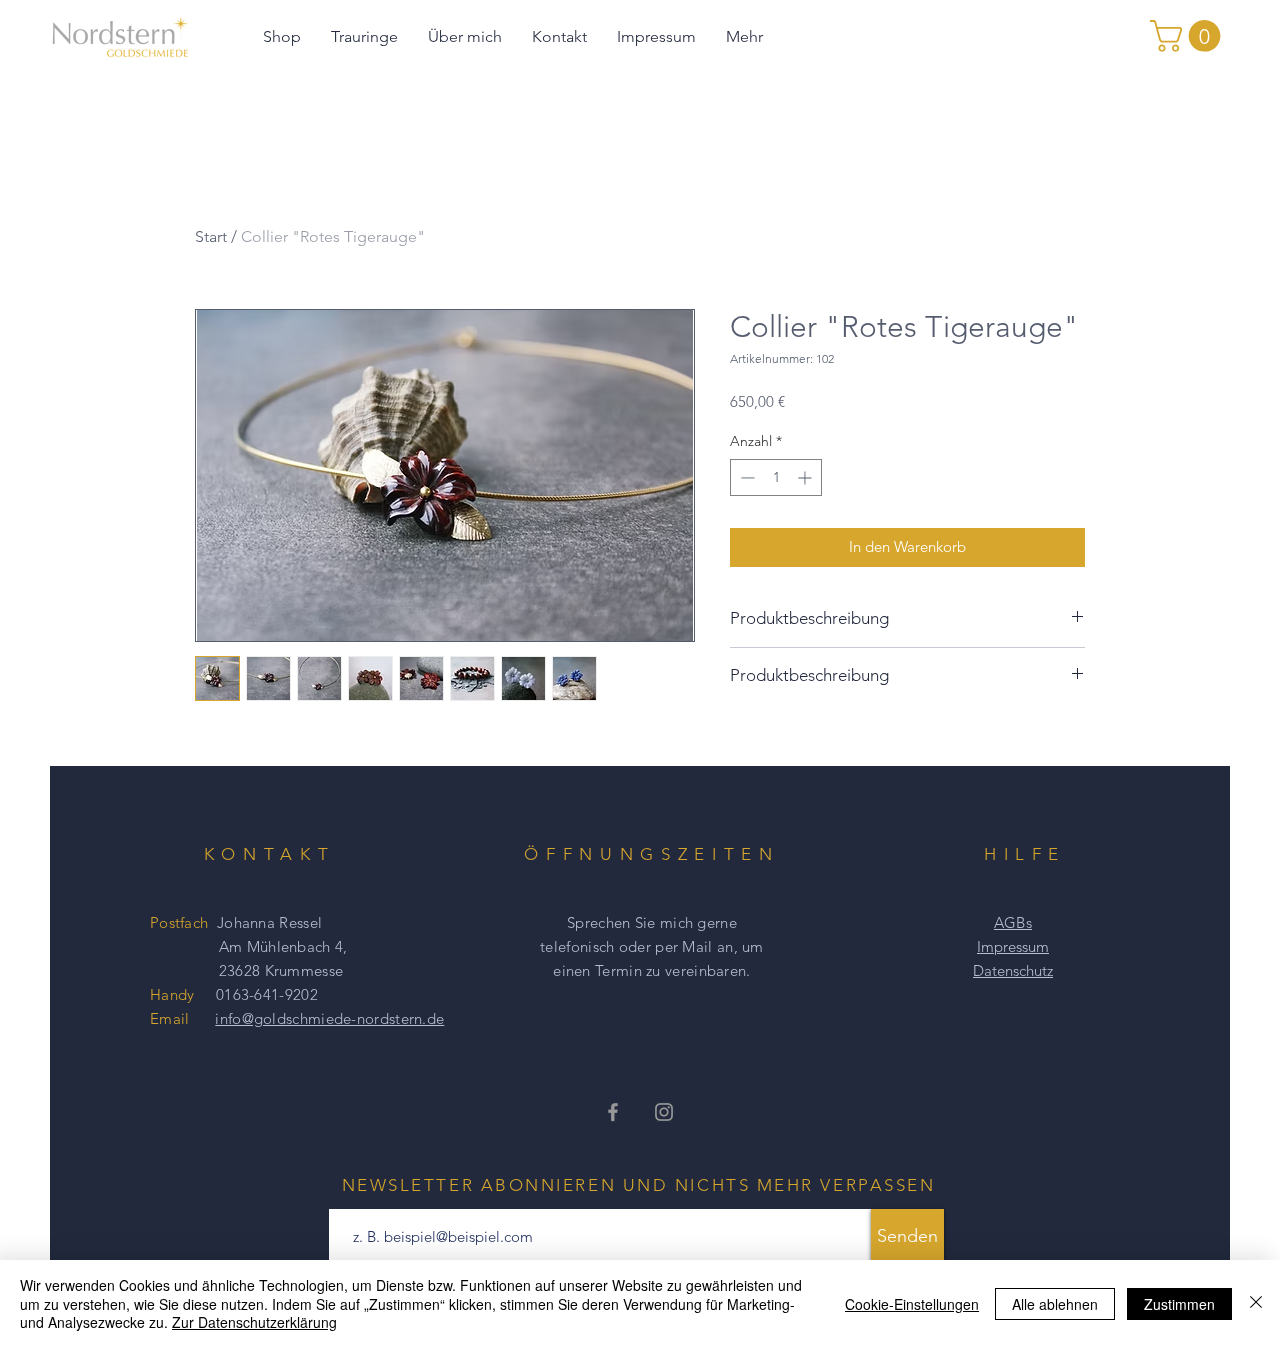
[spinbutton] (776, 477)
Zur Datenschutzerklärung (254, 1322)
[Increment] (806, 477)
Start (211, 236)
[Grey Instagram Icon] (664, 1112)
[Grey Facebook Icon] (613, 1112)
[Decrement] (745, 477)
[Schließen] (1256, 1303)
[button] (1189, 36)
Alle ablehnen (1055, 1304)
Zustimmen (1179, 1304)
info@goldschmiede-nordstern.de (329, 1018)
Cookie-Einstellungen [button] (912, 1304)
